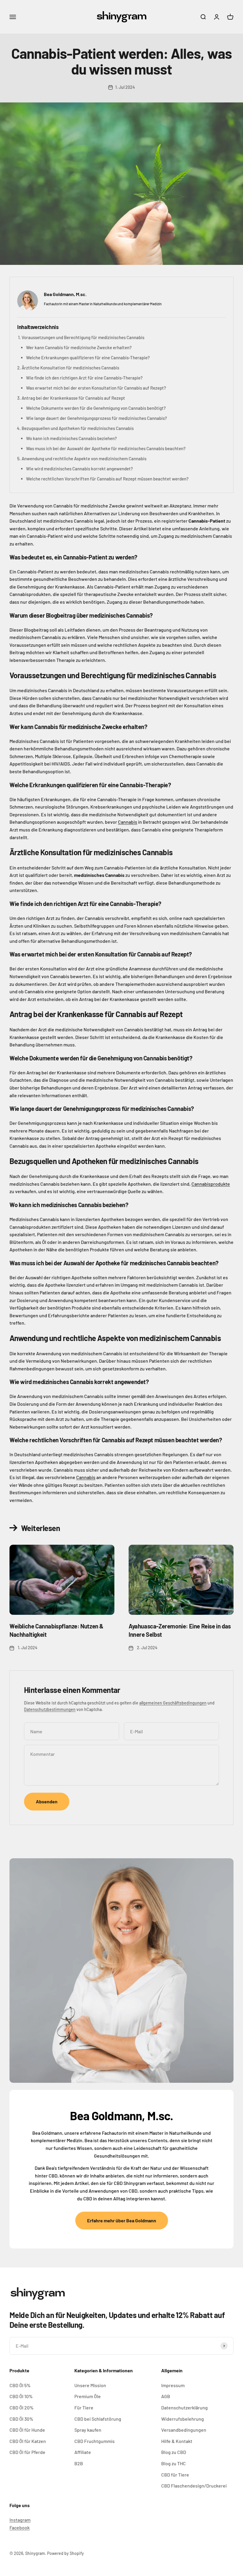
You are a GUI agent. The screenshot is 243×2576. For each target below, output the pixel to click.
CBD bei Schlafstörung (98, 2419)
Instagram (20, 2520)
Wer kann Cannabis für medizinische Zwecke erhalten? (79, 347)
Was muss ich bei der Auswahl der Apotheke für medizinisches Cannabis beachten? (106, 448)
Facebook (20, 2527)
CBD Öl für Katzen (28, 2441)
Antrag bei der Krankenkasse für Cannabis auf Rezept (73, 398)
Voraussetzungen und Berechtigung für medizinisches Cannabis (83, 337)
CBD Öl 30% (21, 2419)
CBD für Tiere (175, 2475)
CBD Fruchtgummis (95, 2441)
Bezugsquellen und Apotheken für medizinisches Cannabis (78, 428)
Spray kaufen (88, 2430)
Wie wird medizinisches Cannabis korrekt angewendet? (79, 469)
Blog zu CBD (174, 2452)
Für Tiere (84, 2407)
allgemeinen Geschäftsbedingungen (173, 1703)
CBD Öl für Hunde (27, 2430)
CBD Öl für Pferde (27, 2452)
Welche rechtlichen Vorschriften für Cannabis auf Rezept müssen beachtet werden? (107, 479)
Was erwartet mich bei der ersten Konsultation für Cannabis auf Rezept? (96, 388)
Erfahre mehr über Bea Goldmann (122, 2220)
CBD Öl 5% (20, 2385)
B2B (79, 2463)
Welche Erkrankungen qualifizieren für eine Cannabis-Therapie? (88, 358)
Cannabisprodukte (211, 1184)
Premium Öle (88, 2396)
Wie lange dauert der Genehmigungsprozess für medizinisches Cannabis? (96, 418)
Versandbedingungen (184, 2430)
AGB (166, 2396)
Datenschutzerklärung (184, 2407)
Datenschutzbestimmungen (50, 1709)
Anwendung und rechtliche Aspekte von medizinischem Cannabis (84, 458)
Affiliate (83, 2452)
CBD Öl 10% (21, 2396)
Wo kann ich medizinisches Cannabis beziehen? (71, 438)
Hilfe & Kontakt (177, 2441)
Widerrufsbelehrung (183, 2419)
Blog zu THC (174, 2463)
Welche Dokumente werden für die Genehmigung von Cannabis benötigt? (96, 408)
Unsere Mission (90, 2385)
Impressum (173, 2385)
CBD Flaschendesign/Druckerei (194, 2486)
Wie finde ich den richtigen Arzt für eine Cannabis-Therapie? (84, 378)
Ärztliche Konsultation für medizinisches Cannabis (70, 368)
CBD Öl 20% (21, 2407)
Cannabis (128, 822)
